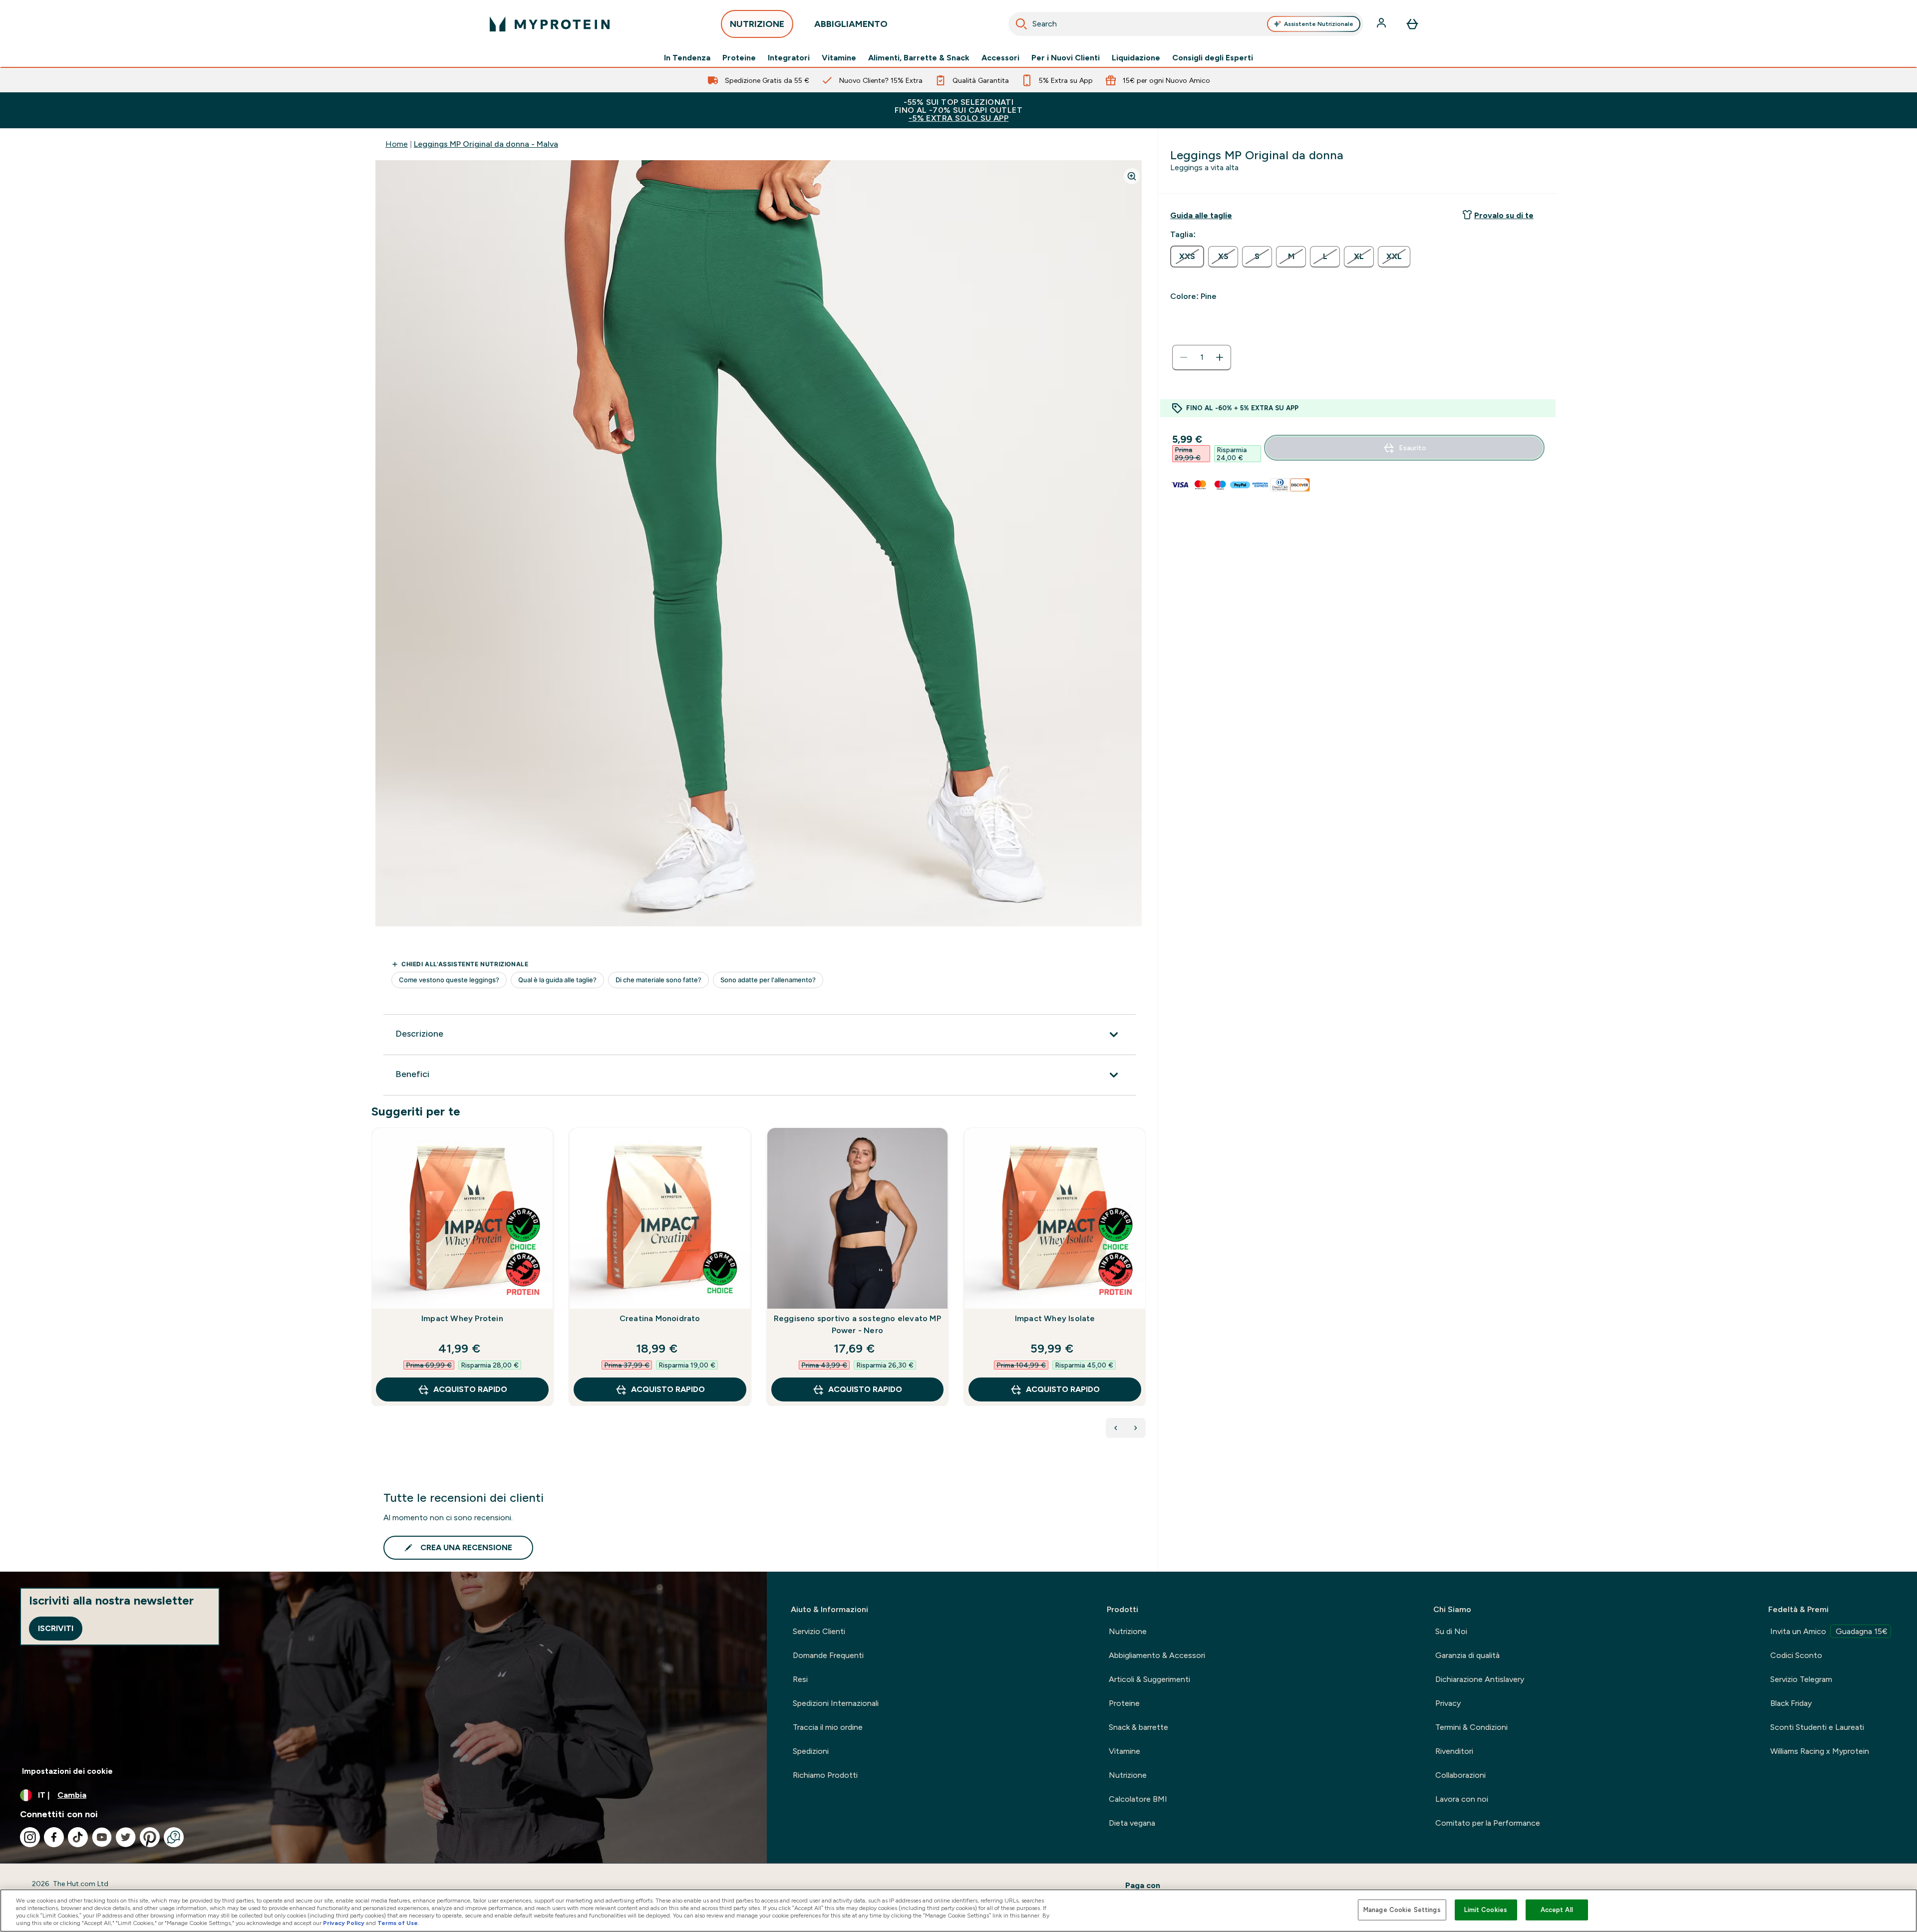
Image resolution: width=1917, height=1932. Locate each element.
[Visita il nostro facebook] (54, 1837)
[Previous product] (1116, 1428)
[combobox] (1186, 24)
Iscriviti (56, 1628)
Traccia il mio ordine (828, 1727)
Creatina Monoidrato (660, 1318)
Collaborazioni (1460, 1775)
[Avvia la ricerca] (1021, 24)
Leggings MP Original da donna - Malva (486, 144)
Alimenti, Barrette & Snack (919, 58)
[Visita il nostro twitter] (126, 1837)
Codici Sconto (1796, 1655)
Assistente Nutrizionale (1319, 24)
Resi (800, 1679)
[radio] (1187, 257)
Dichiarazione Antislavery (1480, 1679)
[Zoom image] (1132, 176)
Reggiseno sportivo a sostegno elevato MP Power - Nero (857, 1324)
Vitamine (839, 58)
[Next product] (1136, 1428)
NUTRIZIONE (757, 24)
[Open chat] (174, 1837)
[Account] (1382, 24)
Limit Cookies (1486, 1910)
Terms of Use (398, 1923)
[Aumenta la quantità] (1220, 357)
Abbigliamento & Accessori (1157, 1655)
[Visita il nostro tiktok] (78, 1837)
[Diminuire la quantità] (1184, 357)
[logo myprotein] (550, 24)
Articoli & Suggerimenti (1149, 1679)
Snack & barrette (1138, 1727)
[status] (1202, 357)
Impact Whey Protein (462, 1318)
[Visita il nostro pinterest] (150, 1837)
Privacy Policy (344, 1923)
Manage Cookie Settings (1402, 1910)
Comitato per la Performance (1488, 1823)
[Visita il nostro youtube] (102, 1837)
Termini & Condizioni (1471, 1727)
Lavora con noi (1462, 1799)
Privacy (1448, 1703)
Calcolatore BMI (1138, 1799)
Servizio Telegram (1801, 1679)
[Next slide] (1144, 1289)
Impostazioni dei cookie (67, 1771)
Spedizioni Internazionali (836, 1703)
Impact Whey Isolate (1055, 1318)
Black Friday (1791, 1703)
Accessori (1000, 58)
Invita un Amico (1829, 1631)
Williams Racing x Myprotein (1820, 1751)
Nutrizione (1128, 1631)
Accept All (1557, 1910)
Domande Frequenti (828, 1655)
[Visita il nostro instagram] (30, 1837)
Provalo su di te (1504, 215)
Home (397, 144)
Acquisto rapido (470, 1389)
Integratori (789, 58)
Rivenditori (1454, 1751)
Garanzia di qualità (1467, 1655)
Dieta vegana (1132, 1823)
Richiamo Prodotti (825, 1775)
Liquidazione (1136, 58)
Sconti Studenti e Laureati (1817, 1727)
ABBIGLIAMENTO (851, 24)
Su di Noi (1451, 1631)
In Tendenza (687, 58)
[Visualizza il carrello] (1412, 24)
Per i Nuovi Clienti (1066, 58)
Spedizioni (811, 1751)
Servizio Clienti (819, 1631)
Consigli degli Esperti (1213, 58)
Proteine (739, 58)
